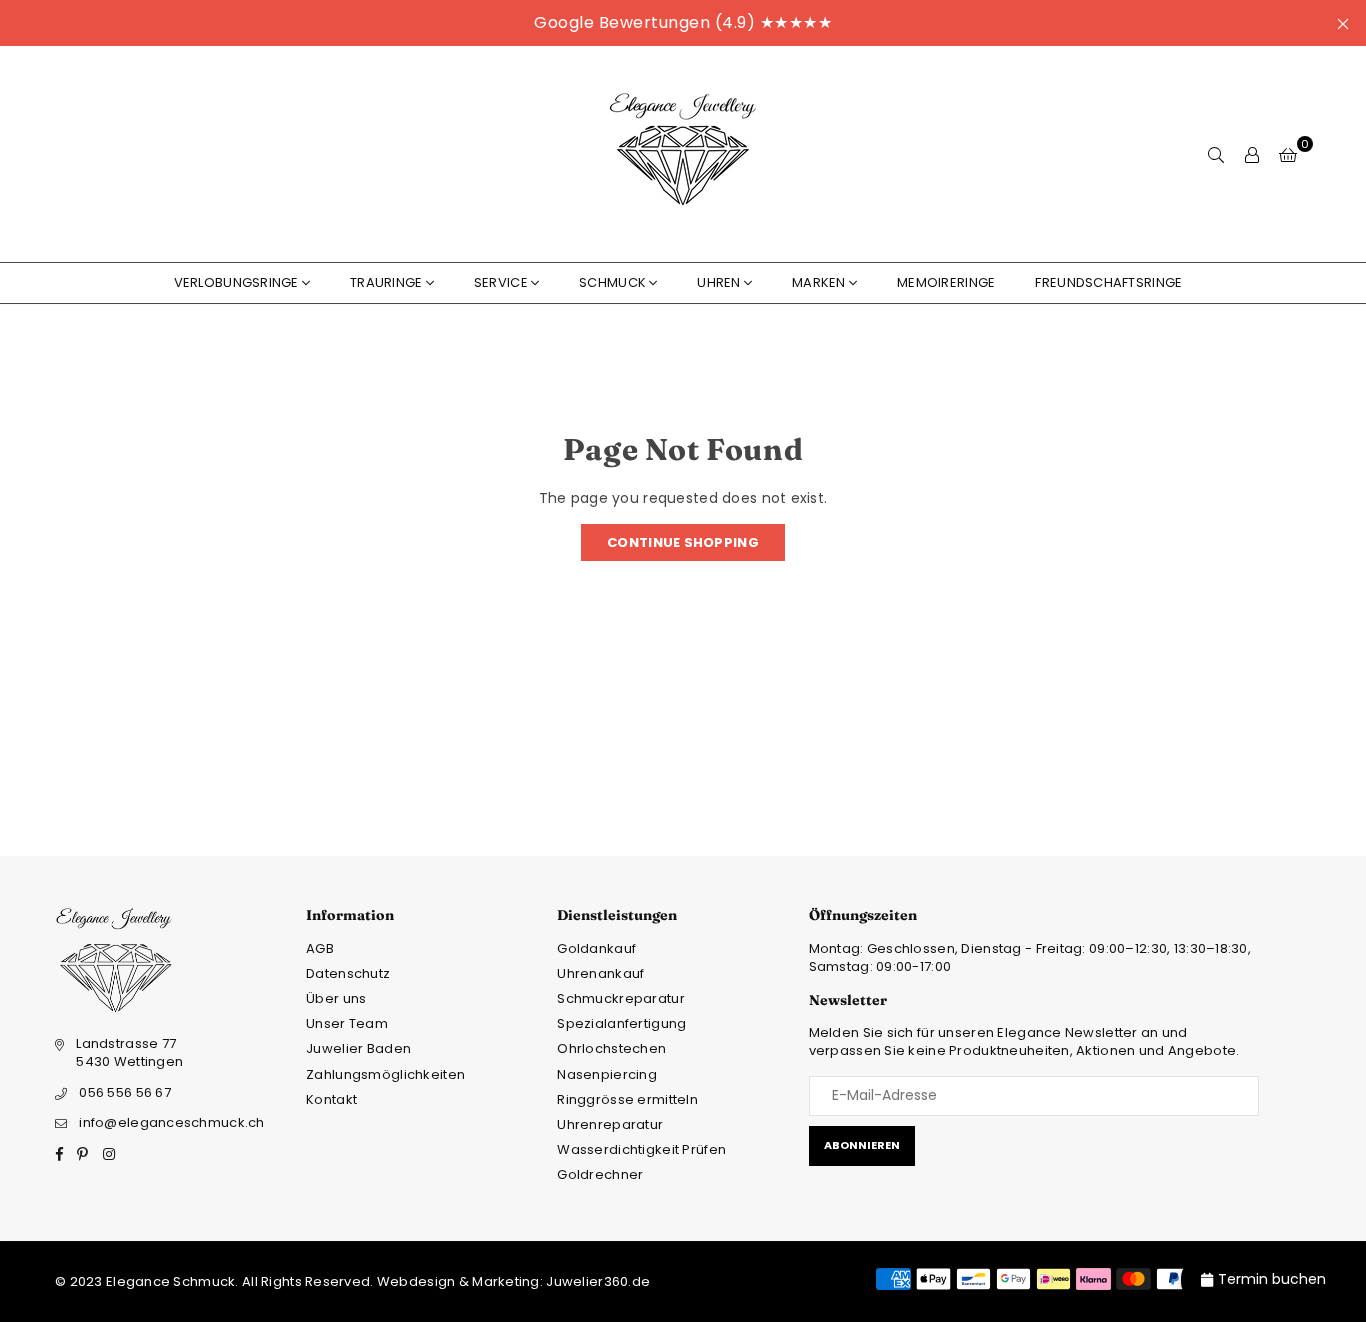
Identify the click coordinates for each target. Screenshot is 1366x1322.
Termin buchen (1272, 1279)
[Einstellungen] (1252, 154)
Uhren (718, 282)
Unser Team (347, 1023)
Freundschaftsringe (1108, 282)
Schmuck (612, 282)
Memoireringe (946, 282)
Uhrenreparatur (610, 1124)
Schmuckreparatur (620, 998)
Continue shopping (683, 542)
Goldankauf (596, 948)
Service (501, 282)
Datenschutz (348, 973)
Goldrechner (600, 1174)
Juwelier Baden (358, 1048)
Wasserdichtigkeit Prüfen (641, 1149)
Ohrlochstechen (611, 1048)
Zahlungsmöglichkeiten (385, 1074)
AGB (320, 948)
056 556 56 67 (125, 1092)
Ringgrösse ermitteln (627, 1099)
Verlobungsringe (236, 282)
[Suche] (1216, 154)
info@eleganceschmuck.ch (171, 1122)
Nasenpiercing (607, 1074)
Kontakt (331, 1099)
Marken (819, 282)
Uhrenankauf (600, 973)
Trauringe (386, 282)
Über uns (336, 998)
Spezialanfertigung (621, 1023)
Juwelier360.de (596, 1281)
